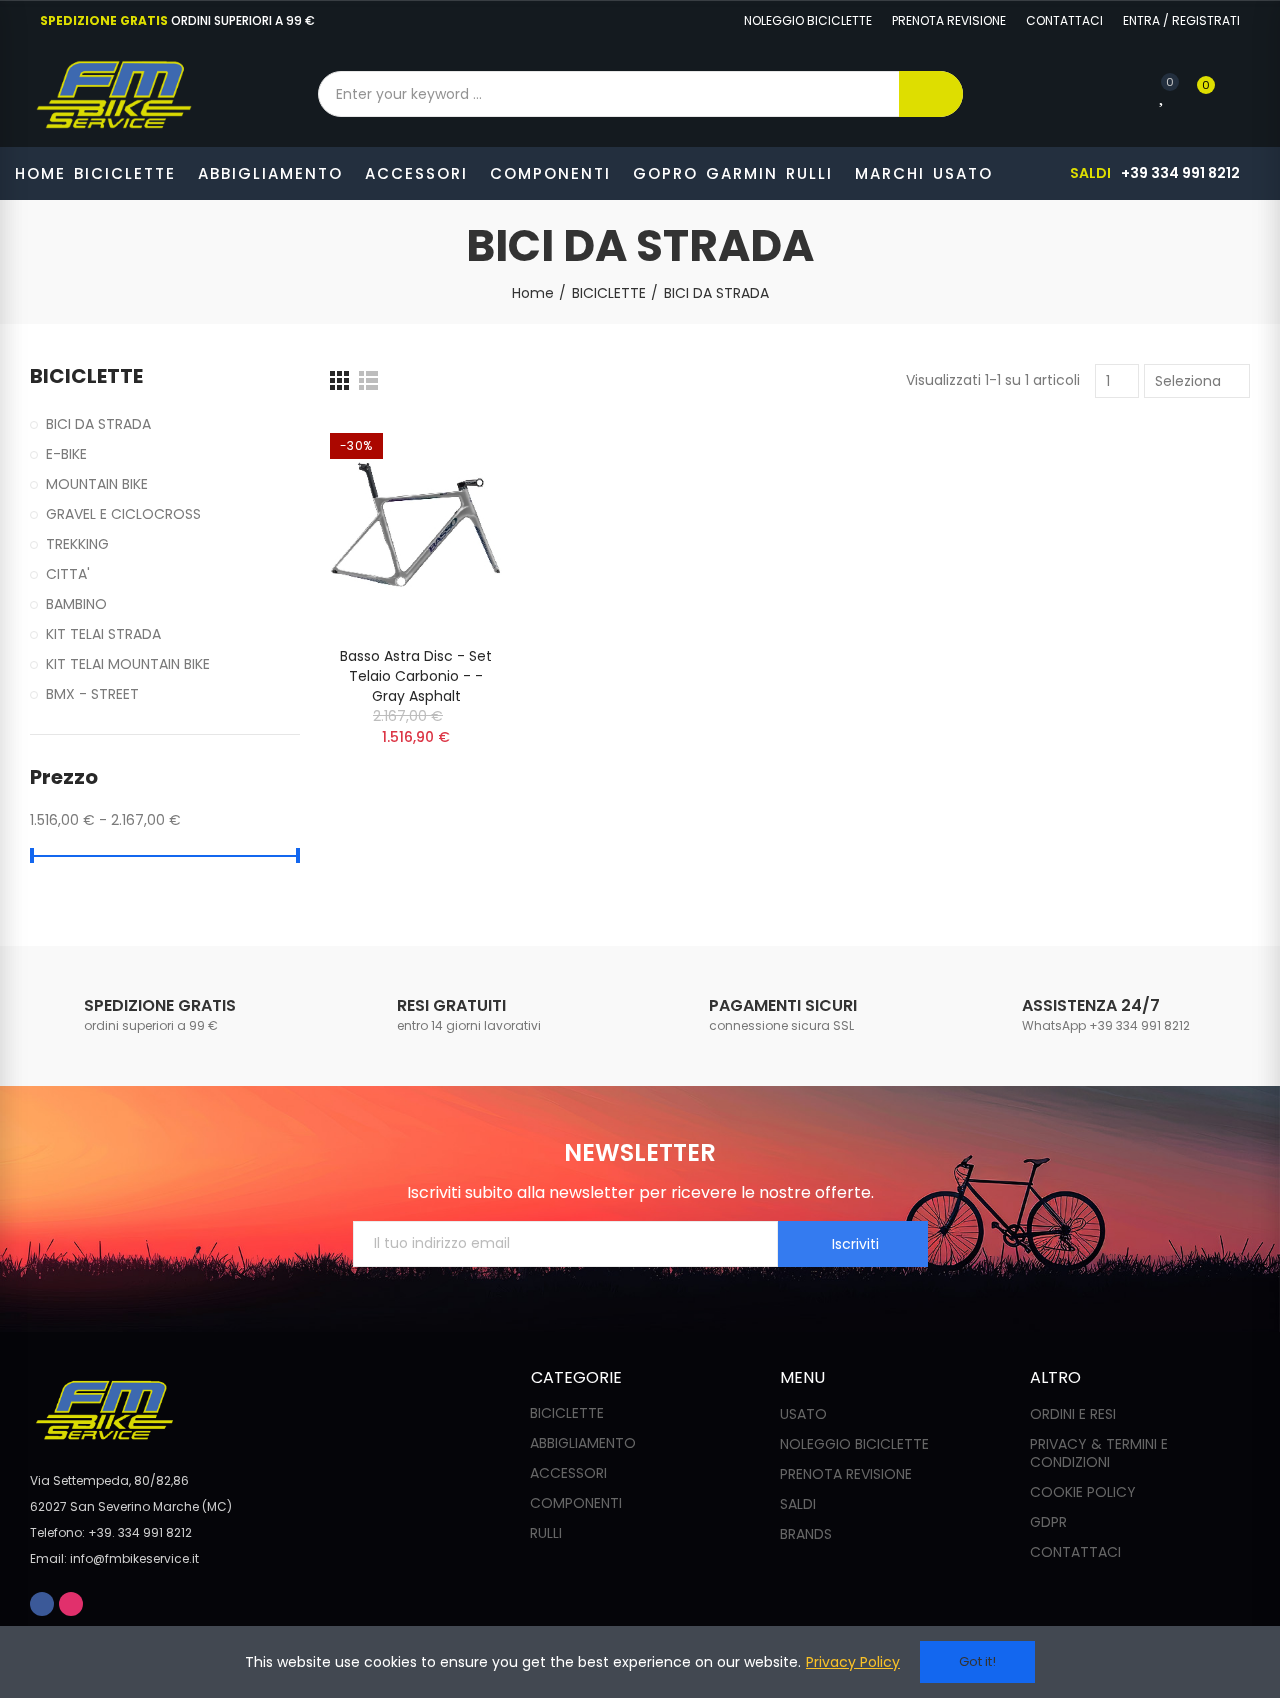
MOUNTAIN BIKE (97, 484)
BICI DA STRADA (98, 424)
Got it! (977, 1661)
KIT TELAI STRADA (103, 634)
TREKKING (77, 544)
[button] (808, 21)
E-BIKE (66, 454)
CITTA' (68, 574)
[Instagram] (713, 21)
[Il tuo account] (1240, 94)
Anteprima (452, 493)
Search (931, 94)
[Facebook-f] (681, 21)
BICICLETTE (86, 376)
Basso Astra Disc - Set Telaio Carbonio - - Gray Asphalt (416, 676)
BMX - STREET (92, 694)
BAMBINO (76, 604)
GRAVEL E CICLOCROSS (123, 514)
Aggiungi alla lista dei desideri (452, 453)
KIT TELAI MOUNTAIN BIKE (128, 664)
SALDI (1090, 173)
